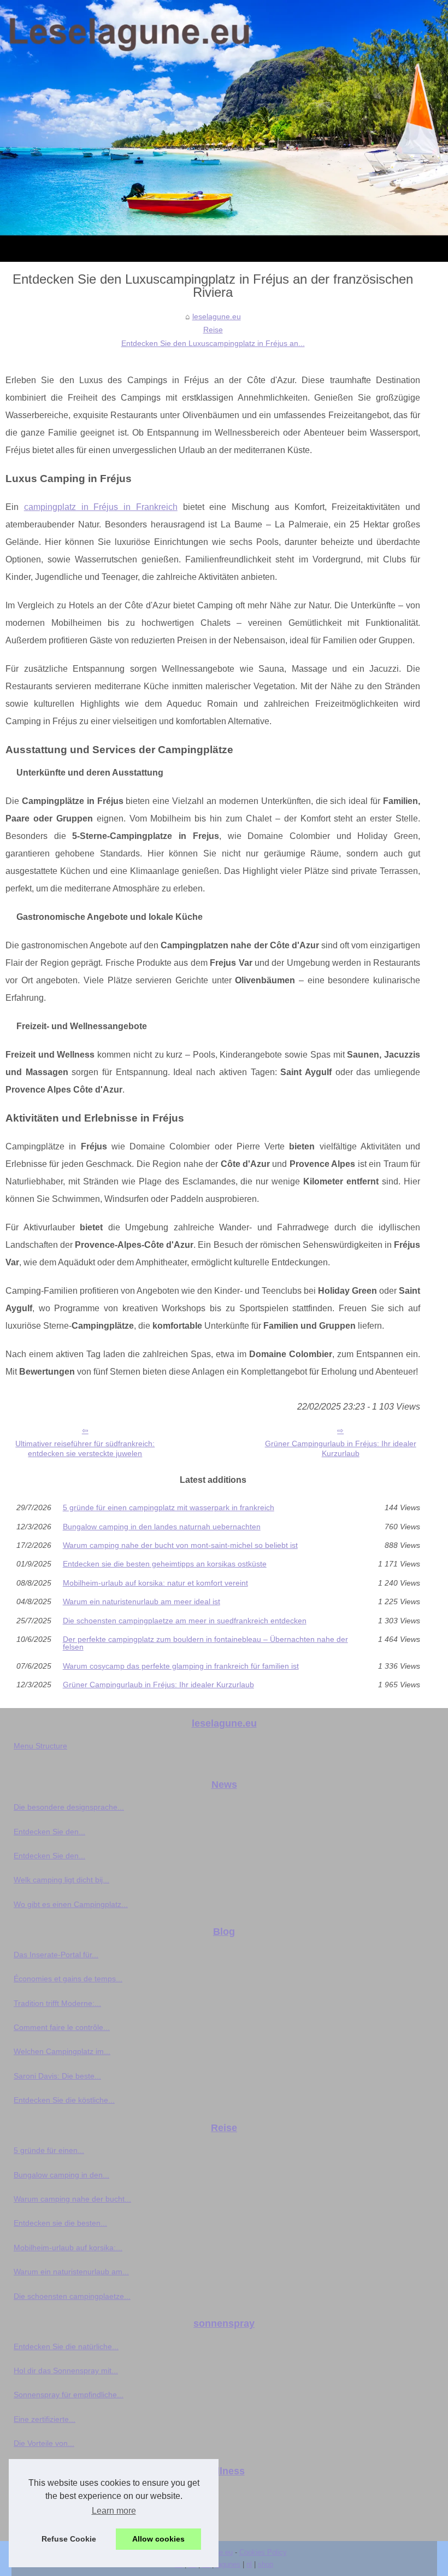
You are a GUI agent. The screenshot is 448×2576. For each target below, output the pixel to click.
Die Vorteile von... (44, 2443)
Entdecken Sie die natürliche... (66, 2346)
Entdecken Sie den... (49, 1832)
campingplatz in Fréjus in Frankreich (101, 507)
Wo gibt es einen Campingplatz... (71, 1904)
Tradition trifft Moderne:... (57, 2003)
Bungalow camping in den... (61, 2175)
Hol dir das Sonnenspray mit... (66, 2370)
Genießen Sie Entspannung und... (72, 2493)
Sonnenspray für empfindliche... (69, 2395)
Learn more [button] (114, 2511)
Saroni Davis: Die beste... (57, 2076)
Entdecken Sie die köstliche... (64, 2100)
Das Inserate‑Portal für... (56, 1955)
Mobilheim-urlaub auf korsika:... (68, 2248)
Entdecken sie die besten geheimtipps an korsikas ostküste (165, 1564)
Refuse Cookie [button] (69, 2539)
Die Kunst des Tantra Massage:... (71, 2518)
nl (249, 2564)
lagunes (228, 2564)
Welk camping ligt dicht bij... (61, 1880)
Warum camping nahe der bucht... (72, 2199)
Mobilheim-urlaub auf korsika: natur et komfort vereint (155, 1583)
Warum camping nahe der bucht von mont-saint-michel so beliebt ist (180, 1545)
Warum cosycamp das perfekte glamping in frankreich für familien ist (181, 1666)
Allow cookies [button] (158, 2539)
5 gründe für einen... (49, 2150)
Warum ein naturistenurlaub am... (71, 2272)
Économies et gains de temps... (68, 1979)
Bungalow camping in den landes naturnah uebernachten (162, 1527)
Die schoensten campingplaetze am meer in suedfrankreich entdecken (185, 1621)
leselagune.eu (217, 316)
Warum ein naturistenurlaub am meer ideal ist (142, 1601)
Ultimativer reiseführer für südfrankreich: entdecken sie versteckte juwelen (85, 1449)
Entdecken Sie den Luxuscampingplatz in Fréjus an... (213, 343)
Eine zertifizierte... (45, 2419)
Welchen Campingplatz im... (62, 2051)
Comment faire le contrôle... (62, 2027)
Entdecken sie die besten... (60, 2223)
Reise (213, 330)
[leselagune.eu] (224, 131)
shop (266, 2564)
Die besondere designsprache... (69, 1807)
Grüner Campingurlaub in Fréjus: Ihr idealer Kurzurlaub (341, 1449)
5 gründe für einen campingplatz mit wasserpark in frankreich (169, 1507)
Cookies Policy (263, 2552)
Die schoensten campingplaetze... (72, 2296)
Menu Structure (40, 1746)
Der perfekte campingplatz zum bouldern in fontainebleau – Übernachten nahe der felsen (205, 1643)
